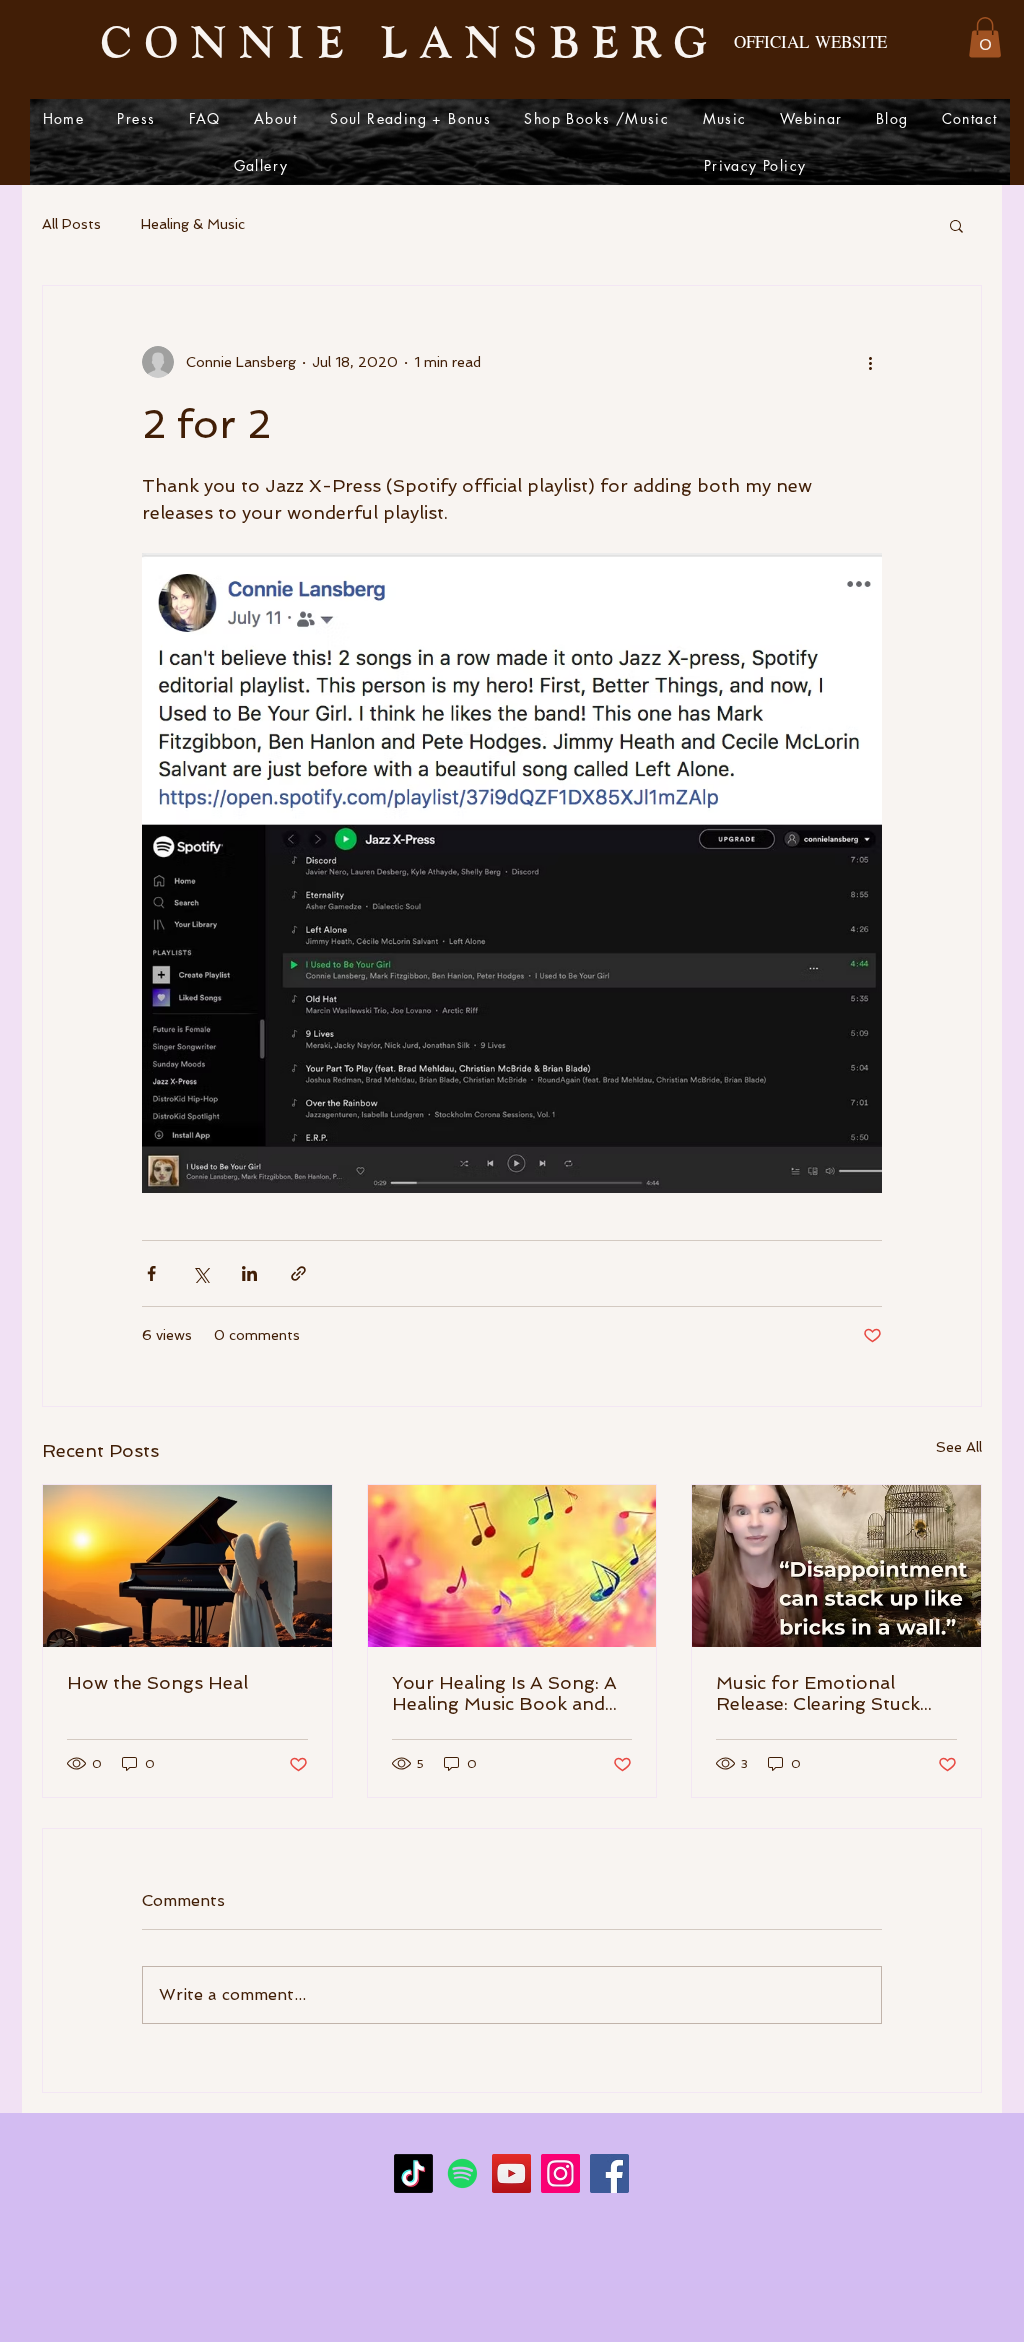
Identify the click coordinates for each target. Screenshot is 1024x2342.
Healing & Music (193, 224)
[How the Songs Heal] (187, 1566)
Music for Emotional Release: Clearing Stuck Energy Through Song (818, 1693)
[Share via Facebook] (151, 1273)
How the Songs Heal (157, 1682)
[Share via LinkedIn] (249, 1273)
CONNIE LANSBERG (410, 40)
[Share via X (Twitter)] (200, 1273)
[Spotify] (462, 2173)
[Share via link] (298, 1273)
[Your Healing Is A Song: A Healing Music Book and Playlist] (512, 1566)
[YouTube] (511, 2173)
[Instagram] (560, 2173)
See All (959, 1447)
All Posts (71, 224)
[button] (985, 37)
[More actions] (870, 362)
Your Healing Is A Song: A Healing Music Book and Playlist (504, 1693)
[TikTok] (413, 2173)
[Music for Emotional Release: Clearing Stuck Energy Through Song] (836, 1566)
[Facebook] (609, 2173)
